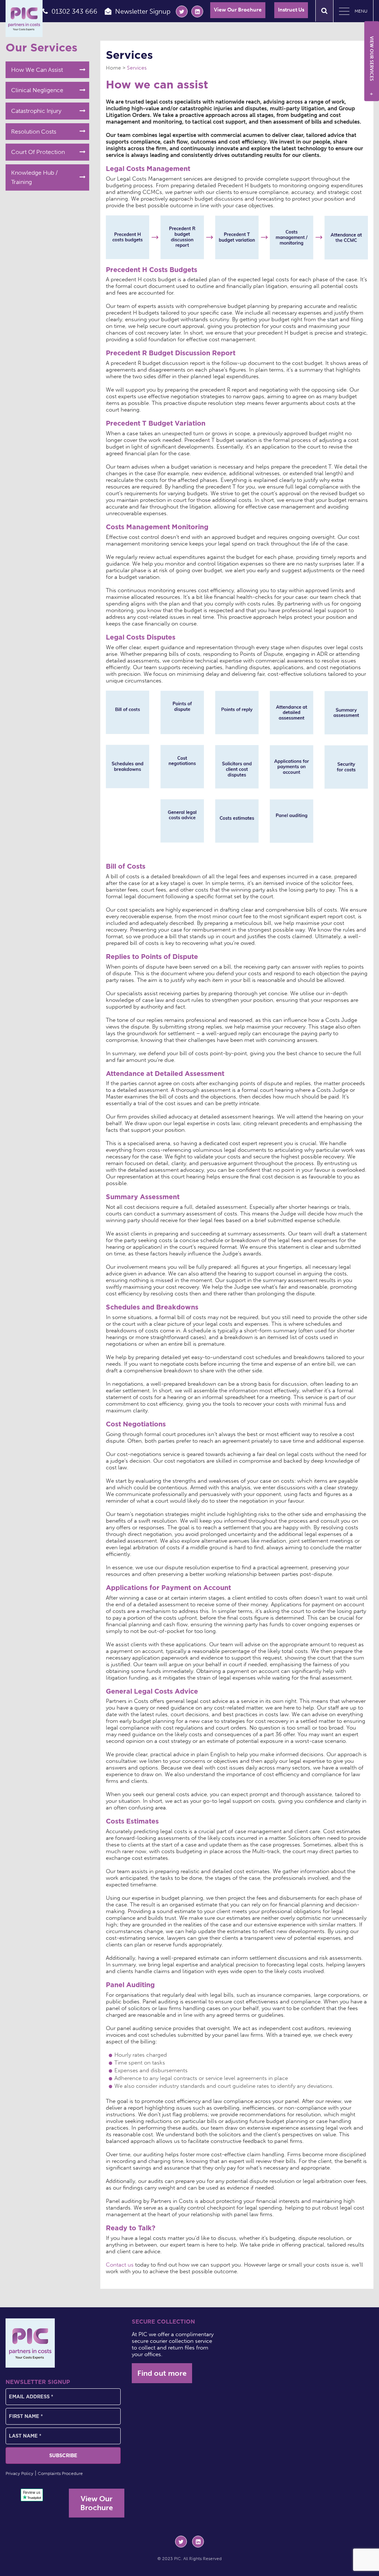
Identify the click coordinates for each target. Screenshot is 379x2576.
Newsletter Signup (143, 11)
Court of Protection (38, 152)
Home (113, 68)
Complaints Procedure (60, 2473)
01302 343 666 (74, 11)
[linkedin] (197, 11)
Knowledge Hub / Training (34, 177)
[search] (324, 11)
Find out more (162, 2373)
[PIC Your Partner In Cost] (24, 19)
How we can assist (37, 70)
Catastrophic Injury (36, 111)
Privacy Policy (19, 2473)
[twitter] (182, 11)
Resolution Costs (34, 132)
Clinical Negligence (37, 90)
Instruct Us (291, 10)
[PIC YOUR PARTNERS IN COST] (30, 2343)
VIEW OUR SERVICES (372, 66)
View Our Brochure (238, 10)
